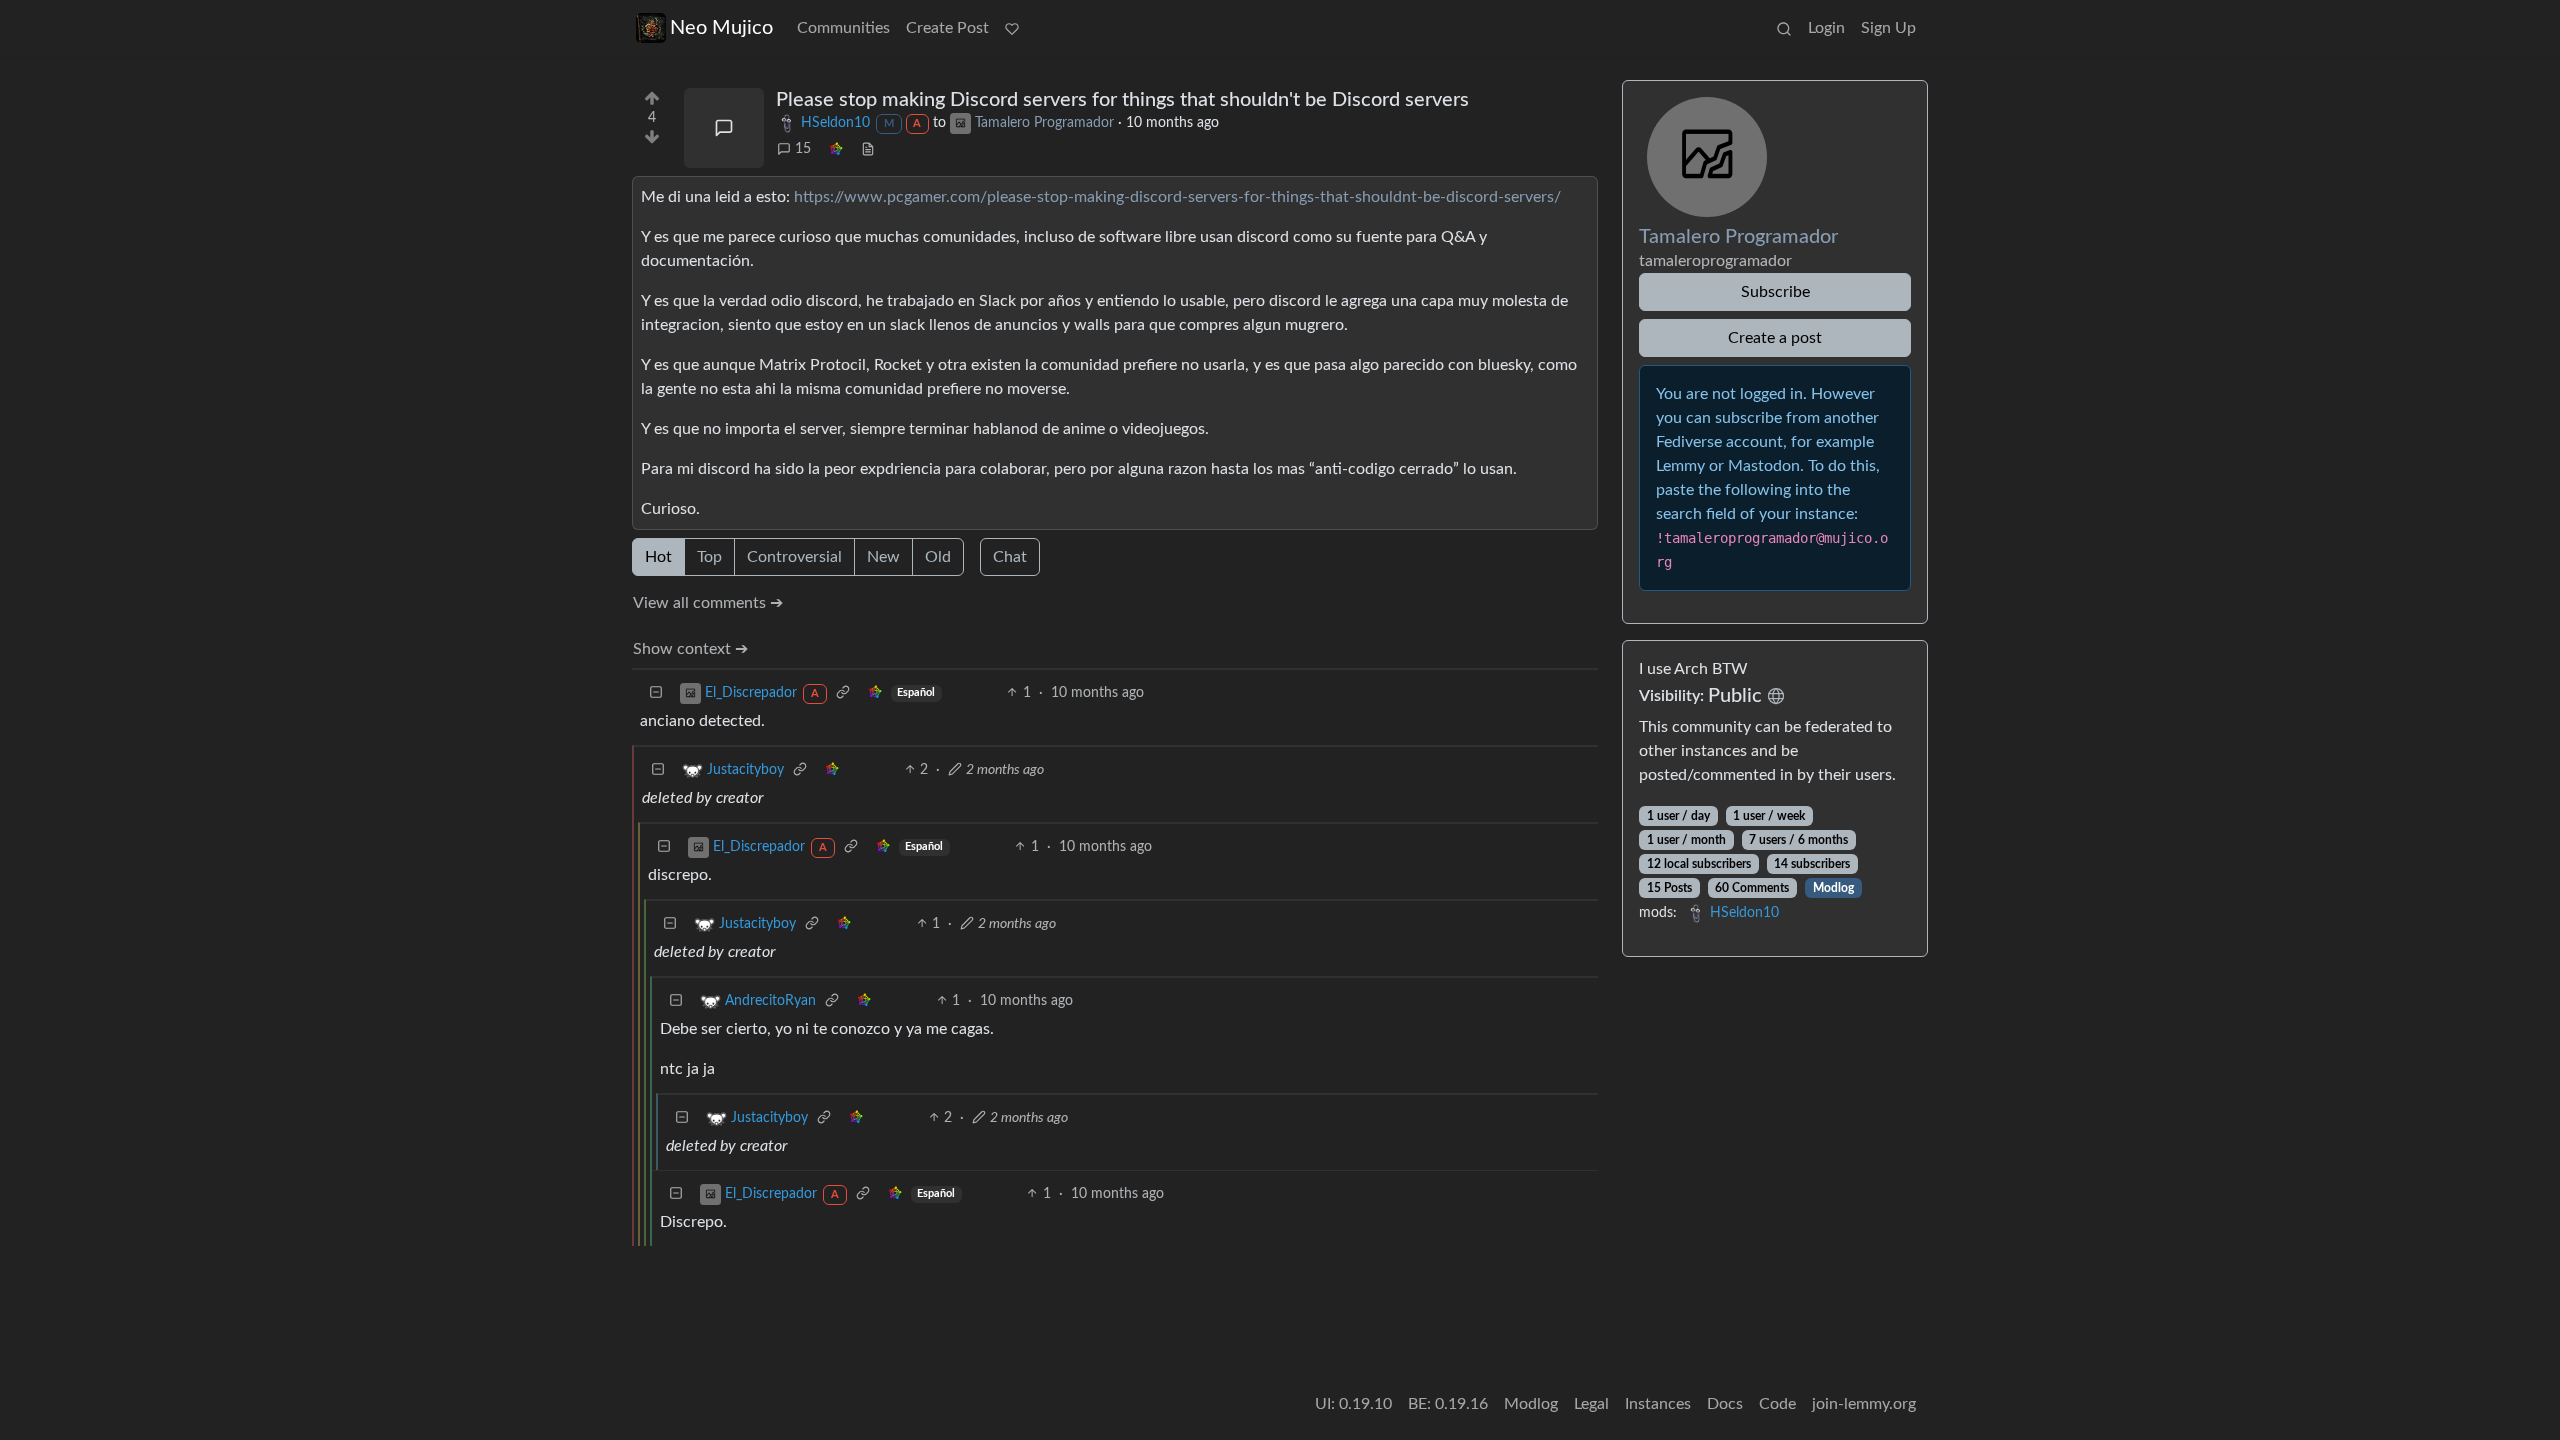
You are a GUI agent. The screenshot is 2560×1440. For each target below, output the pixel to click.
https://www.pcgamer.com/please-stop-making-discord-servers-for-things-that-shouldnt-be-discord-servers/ (1177, 197)
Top (709, 557)
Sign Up (1888, 28)
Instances (1658, 1404)
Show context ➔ (690, 649)
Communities (843, 28)
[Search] (1784, 28)
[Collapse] (656, 693)
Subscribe (1775, 292)
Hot (658, 557)
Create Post (947, 28)
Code (1777, 1404)
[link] (836, 149)
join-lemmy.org (1864, 1404)
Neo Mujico (721, 28)
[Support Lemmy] (1012, 28)
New (883, 557)
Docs (1725, 1404)
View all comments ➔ (708, 603)
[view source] (868, 149)
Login (1826, 28)
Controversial (794, 557)
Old (938, 557)
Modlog (1833, 888)
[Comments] (724, 128)
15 (803, 149)
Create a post (1775, 338)
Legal (1591, 1404)
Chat (1010, 557)
